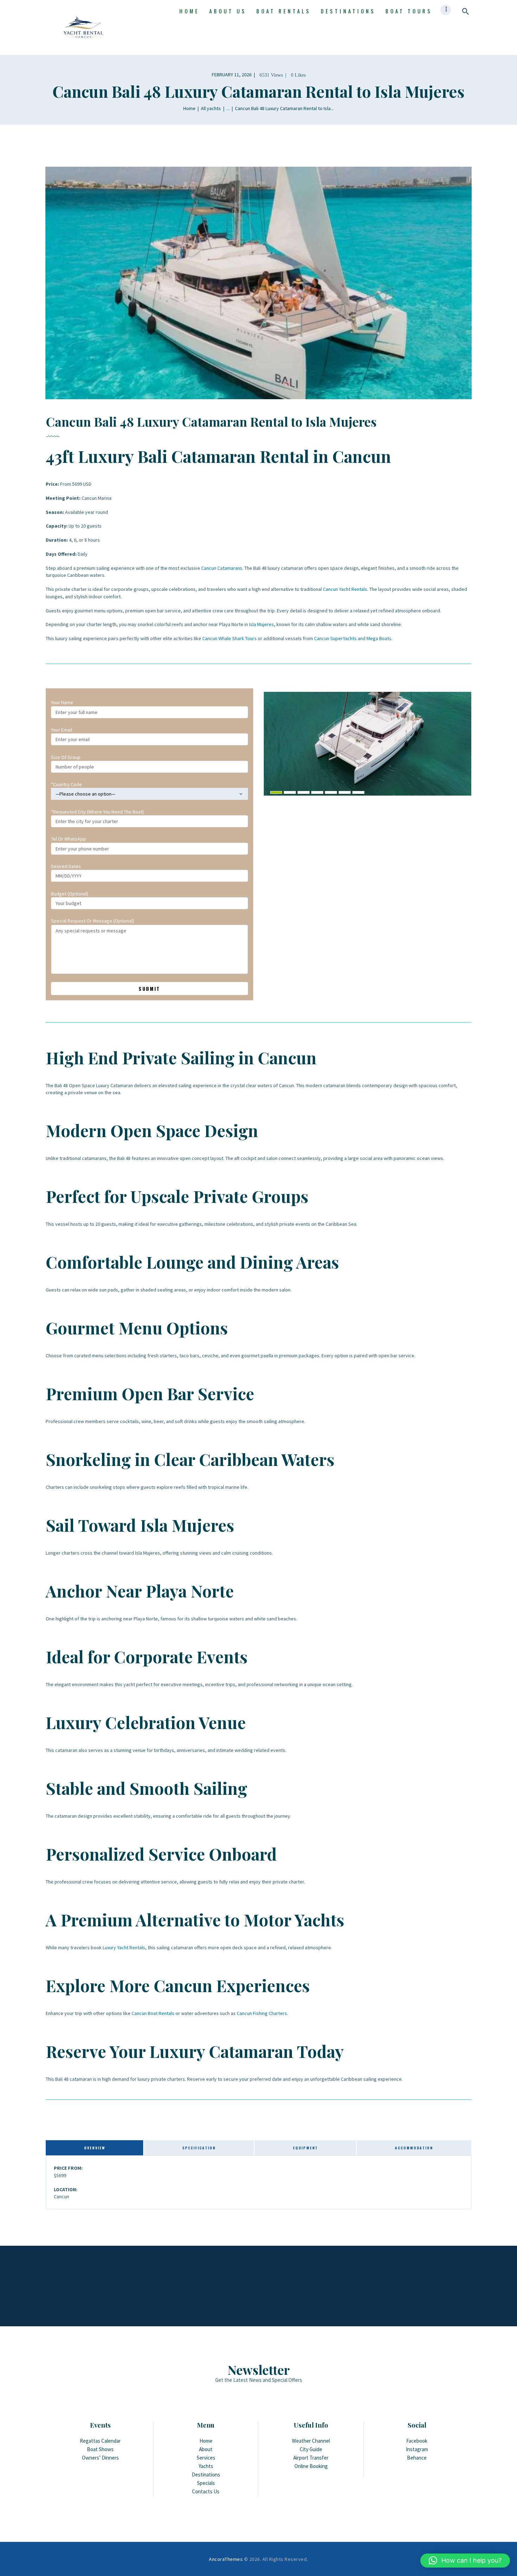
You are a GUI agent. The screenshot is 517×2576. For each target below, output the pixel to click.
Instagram (417, 2449)
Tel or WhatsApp (68, 839)
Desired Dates (66, 866)
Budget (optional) (70, 894)
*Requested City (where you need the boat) (97, 812)
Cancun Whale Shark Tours (229, 638)
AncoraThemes (226, 2559)
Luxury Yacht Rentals (124, 1947)
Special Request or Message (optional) (92, 921)
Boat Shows (100, 2449)
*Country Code (66, 784)
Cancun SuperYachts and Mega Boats (353, 638)
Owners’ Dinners (100, 2458)
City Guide (311, 2449)
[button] (465, 2561)
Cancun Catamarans (222, 568)
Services (206, 2458)
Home (189, 108)
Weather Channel (311, 2441)
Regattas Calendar (100, 2441)
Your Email (62, 730)
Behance (417, 2458)
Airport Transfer (311, 2458)
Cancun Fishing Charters (262, 2013)
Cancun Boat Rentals (153, 2013)
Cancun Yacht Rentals (345, 589)
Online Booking (311, 2466)
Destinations (206, 2475)
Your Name (62, 702)
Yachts (206, 2466)
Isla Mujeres (261, 624)
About (206, 2449)
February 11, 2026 (232, 75)
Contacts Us (206, 2491)
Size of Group (66, 757)
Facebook (417, 2441)
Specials (206, 2483)
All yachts (211, 108)
